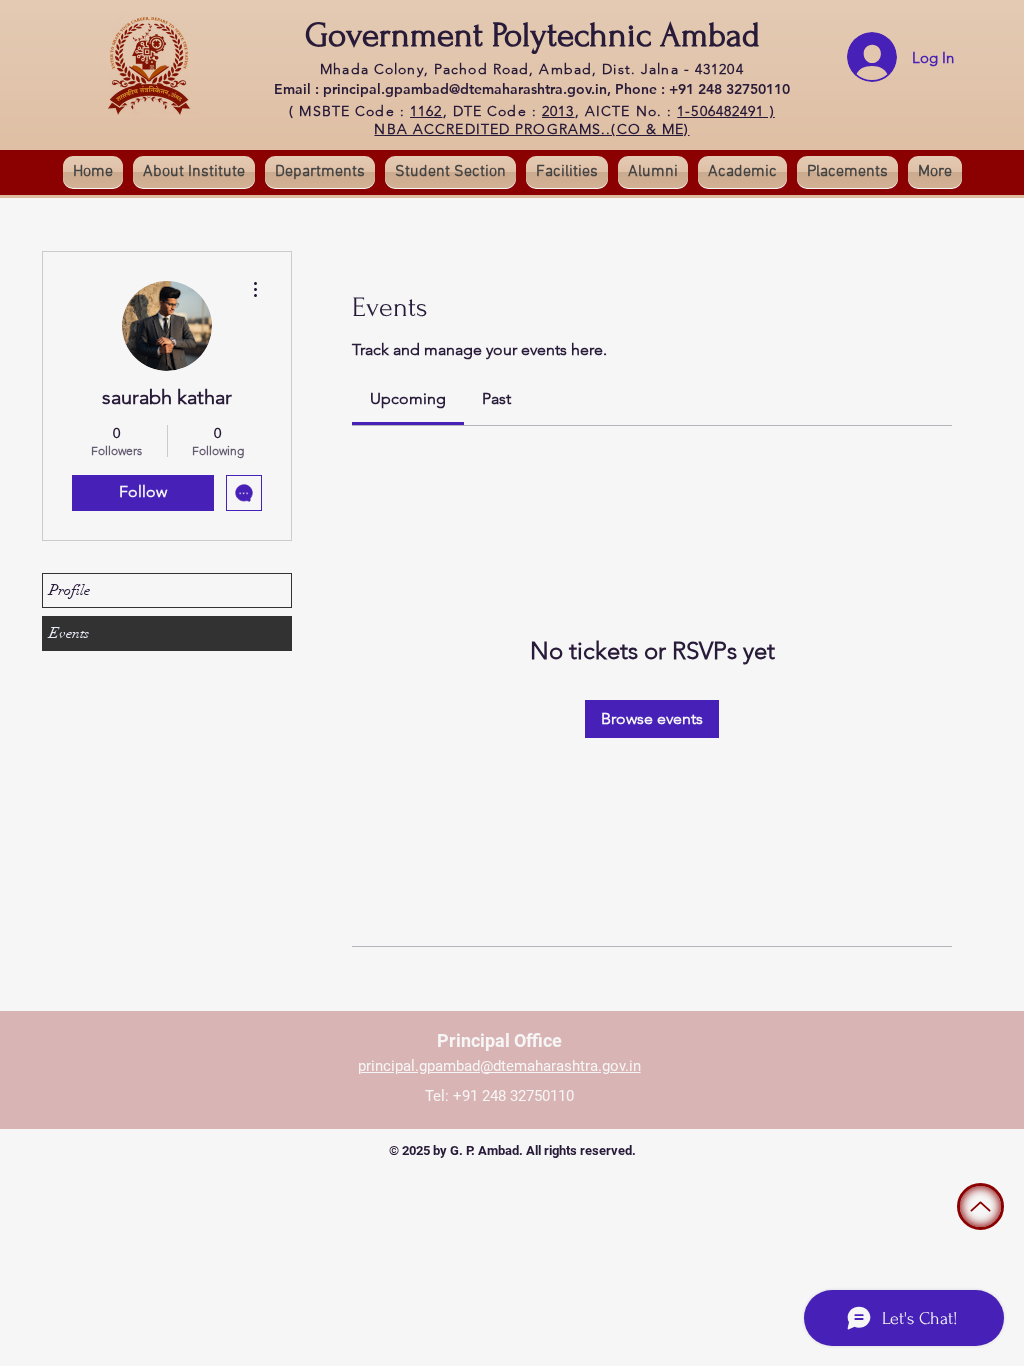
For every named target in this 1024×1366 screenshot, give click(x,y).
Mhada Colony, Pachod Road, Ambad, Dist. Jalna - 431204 (531, 69)
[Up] (980, 1206)
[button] (450, 172)
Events (69, 633)
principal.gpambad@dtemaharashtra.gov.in (499, 1066)
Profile (69, 590)
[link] (408, 398)
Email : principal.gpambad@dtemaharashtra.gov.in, (444, 89)
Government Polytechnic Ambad (532, 35)
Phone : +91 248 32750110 (702, 89)
